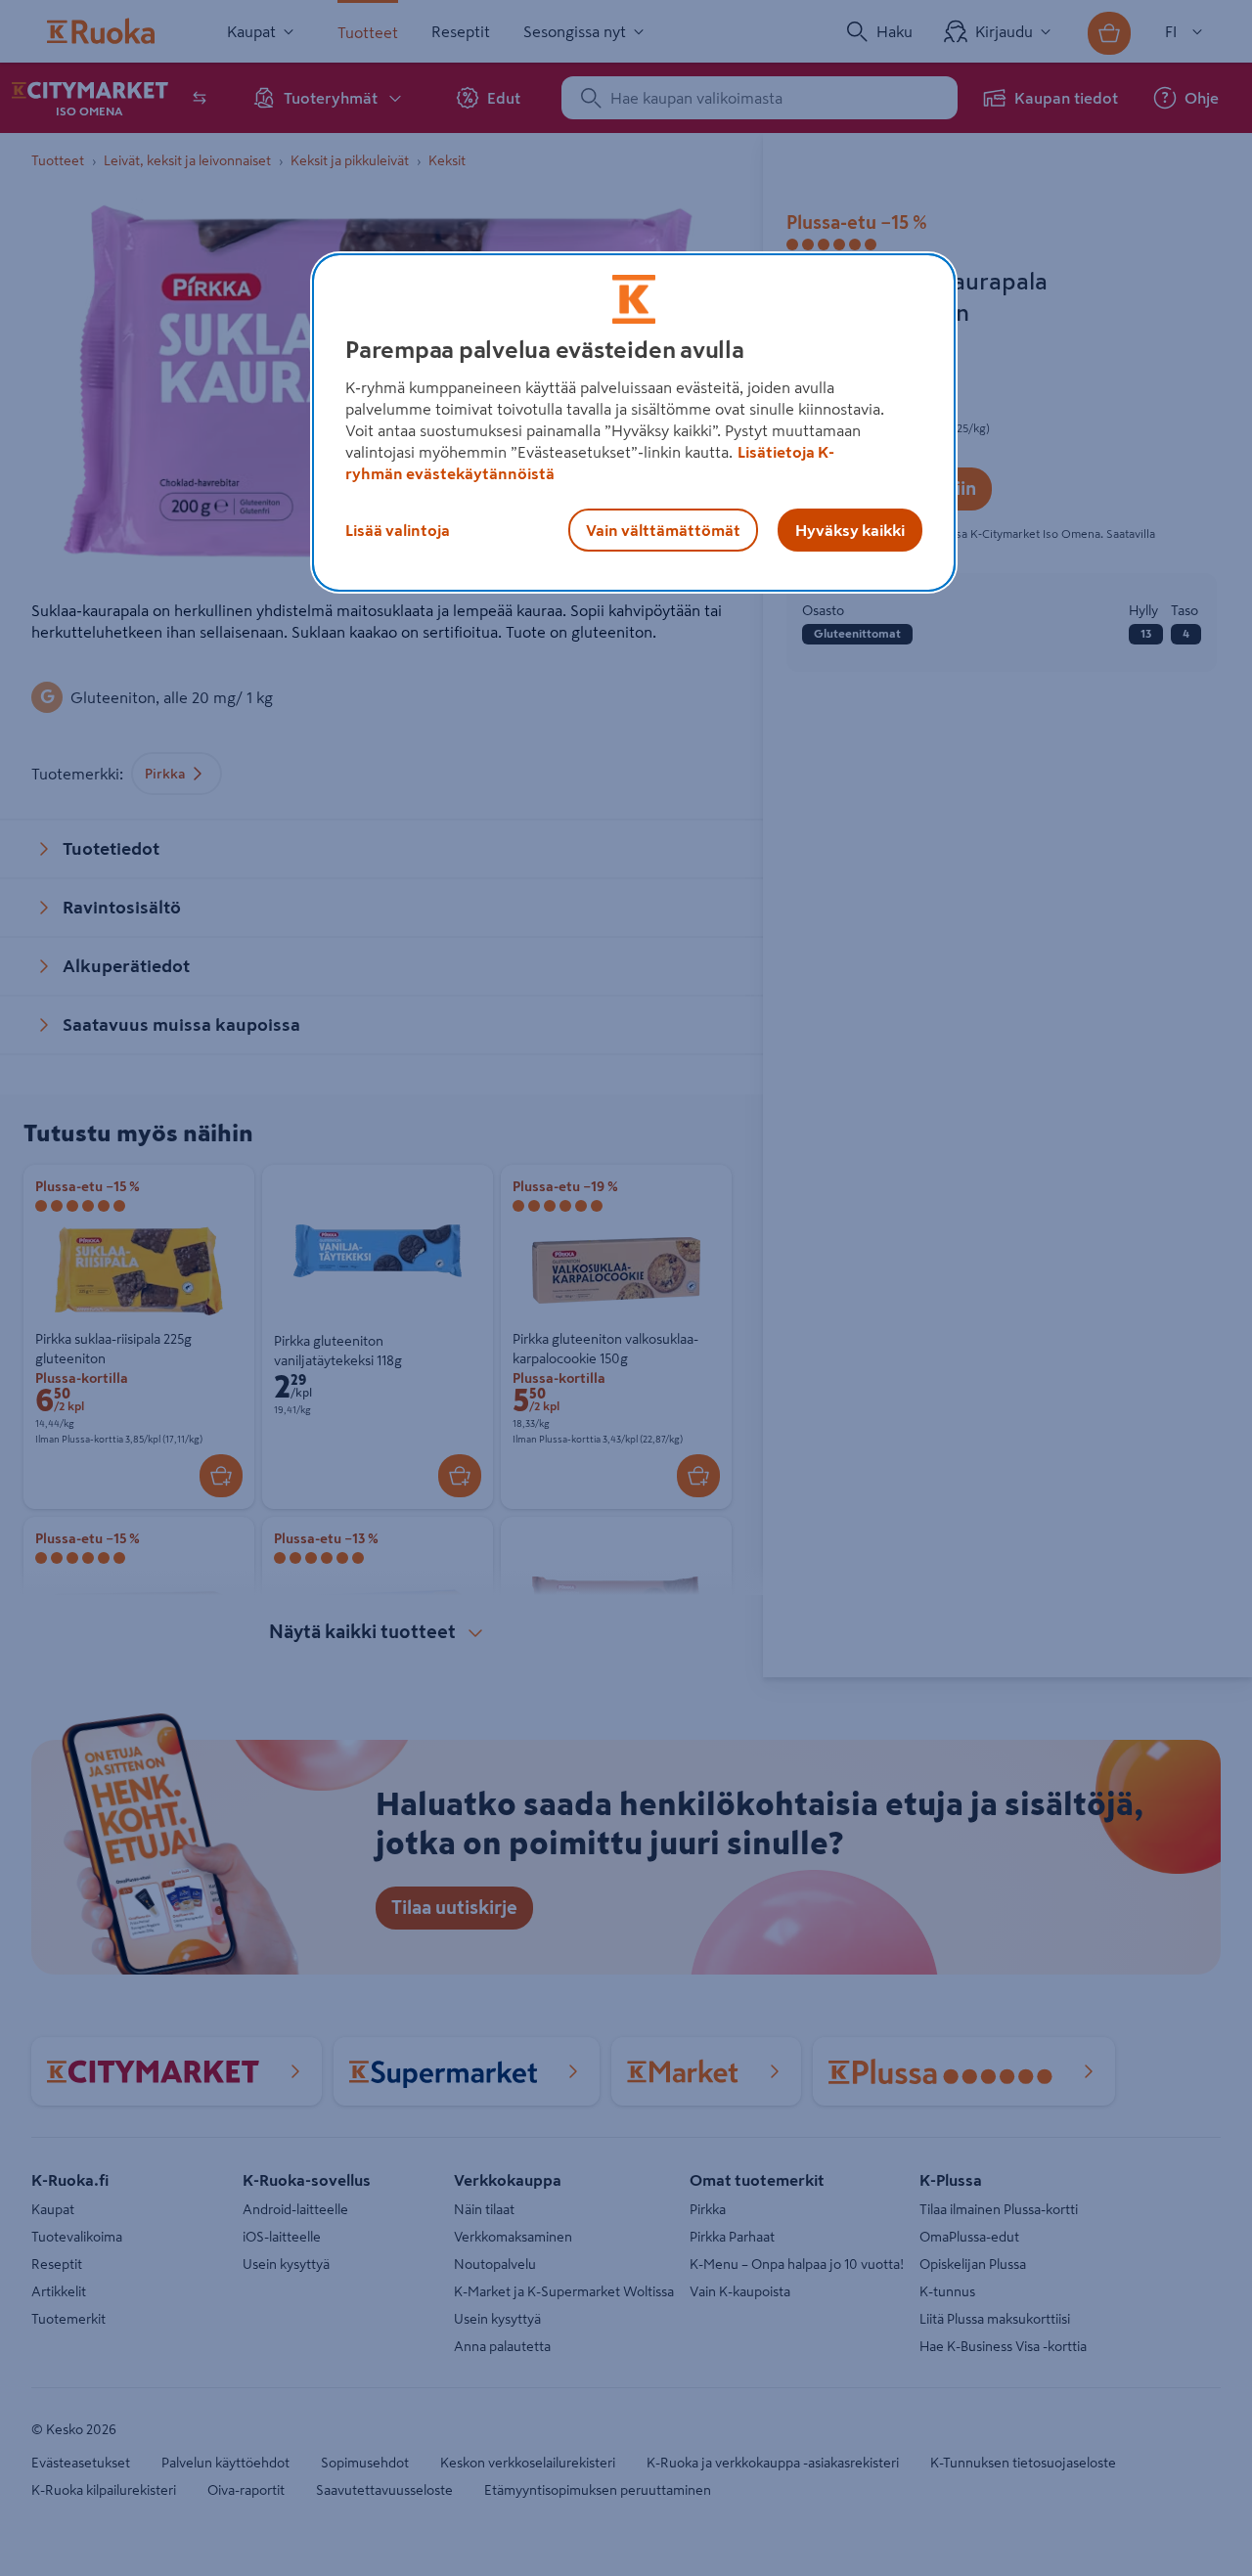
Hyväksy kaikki (850, 530)
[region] (634, 422)
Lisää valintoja (398, 530)
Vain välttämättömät (663, 530)
